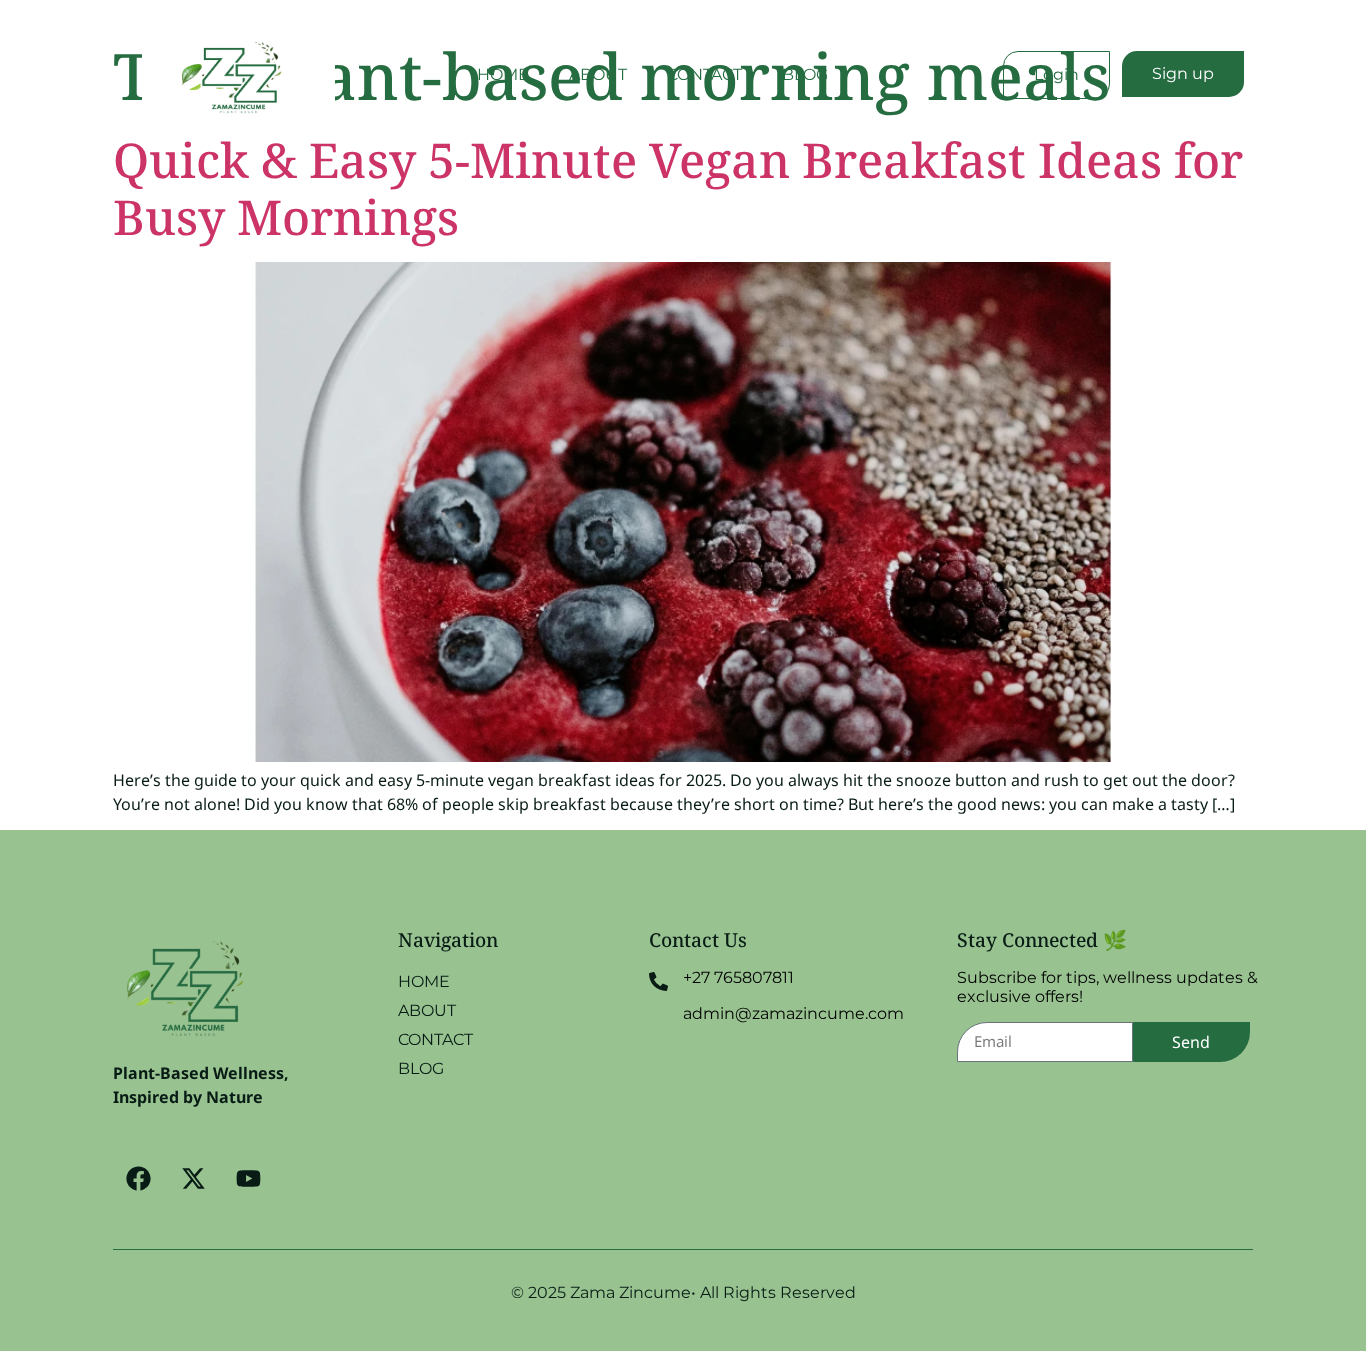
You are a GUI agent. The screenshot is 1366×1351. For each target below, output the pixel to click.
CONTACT (704, 74)
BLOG (805, 74)
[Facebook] (138, 1179)
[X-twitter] (193, 1179)
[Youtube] (248, 1179)
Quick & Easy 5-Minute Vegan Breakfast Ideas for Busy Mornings (678, 188)
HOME (503, 74)
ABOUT (598, 74)
